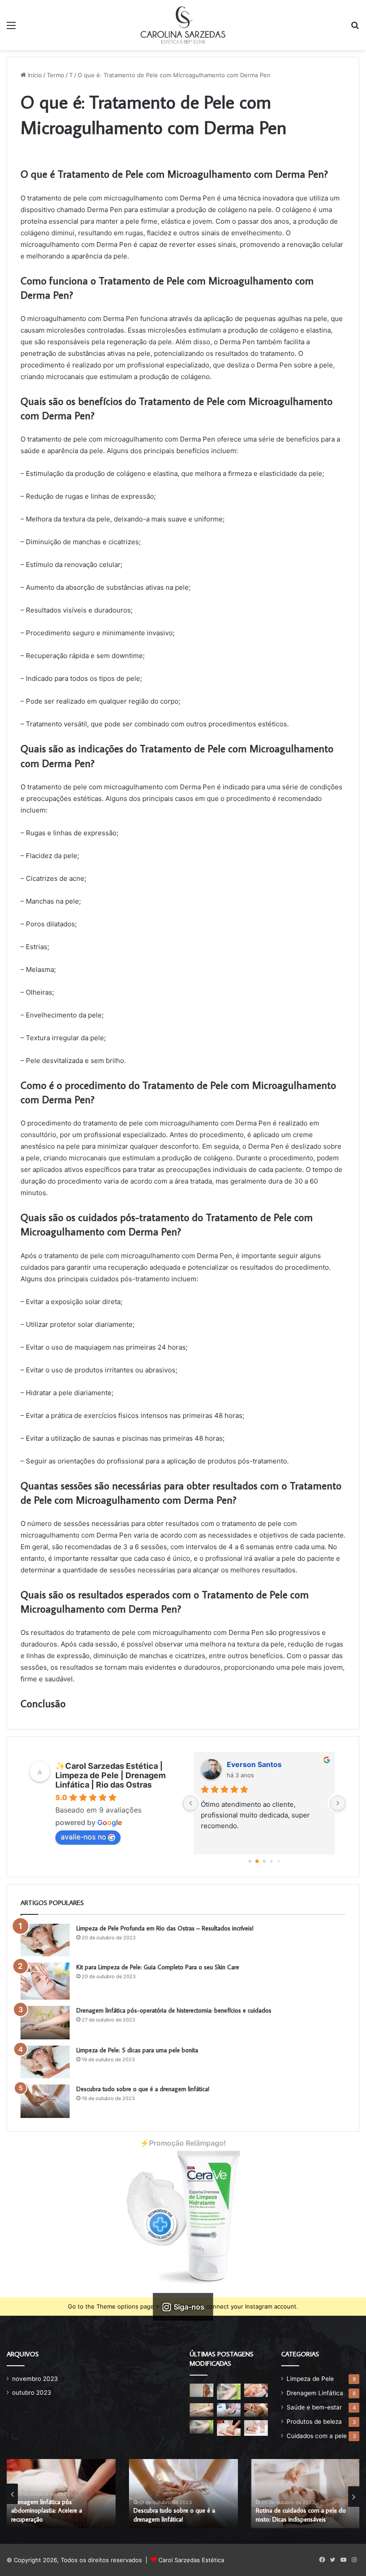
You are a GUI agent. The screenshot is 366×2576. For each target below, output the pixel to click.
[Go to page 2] (264, 1861)
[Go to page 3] (272, 1861)
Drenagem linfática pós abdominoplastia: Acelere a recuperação (47, 2511)
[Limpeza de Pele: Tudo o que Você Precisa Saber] (256, 2390)
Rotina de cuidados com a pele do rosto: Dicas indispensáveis (301, 2515)
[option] (61, 2494)
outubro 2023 (32, 2393)
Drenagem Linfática (315, 2393)
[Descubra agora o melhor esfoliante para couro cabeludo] (229, 2410)
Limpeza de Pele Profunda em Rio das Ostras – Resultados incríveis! (165, 1928)
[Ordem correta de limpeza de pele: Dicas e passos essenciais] (202, 2390)
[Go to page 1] (257, 1861)
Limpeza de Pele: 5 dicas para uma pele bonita (137, 2050)
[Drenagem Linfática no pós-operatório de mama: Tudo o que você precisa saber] (202, 2427)
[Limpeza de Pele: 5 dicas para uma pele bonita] (45, 2062)
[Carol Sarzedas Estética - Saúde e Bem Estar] (183, 25)
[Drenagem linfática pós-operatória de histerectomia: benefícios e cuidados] (45, 2023)
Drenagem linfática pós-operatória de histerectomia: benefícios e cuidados (174, 2010)
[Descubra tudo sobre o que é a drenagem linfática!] (45, 2101)
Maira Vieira (248, 1764)
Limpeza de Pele (310, 2379)
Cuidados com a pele (317, 2436)
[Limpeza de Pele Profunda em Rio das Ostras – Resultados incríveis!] (45, 1940)
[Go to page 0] (250, 1861)
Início (34, 75)
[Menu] (11, 28)
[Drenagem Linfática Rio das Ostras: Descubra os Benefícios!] (256, 2428)
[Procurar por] (355, 28)
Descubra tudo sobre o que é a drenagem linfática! (143, 2089)
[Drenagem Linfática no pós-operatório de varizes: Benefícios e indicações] (256, 2410)
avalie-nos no (83, 1837)
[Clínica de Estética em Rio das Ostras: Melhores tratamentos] (229, 2428)
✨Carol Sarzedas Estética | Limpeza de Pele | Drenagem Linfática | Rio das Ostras (110, 1775)
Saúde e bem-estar (314, 2407)
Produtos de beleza (314, 2422)
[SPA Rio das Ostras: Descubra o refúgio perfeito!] (229, 2391)
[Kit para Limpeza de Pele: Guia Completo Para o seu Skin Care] (45, 1981)
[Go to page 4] (278, 1861)
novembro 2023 (35, 2379)
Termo (56, 75)
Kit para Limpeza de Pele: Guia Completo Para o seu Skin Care (158, 1967)
